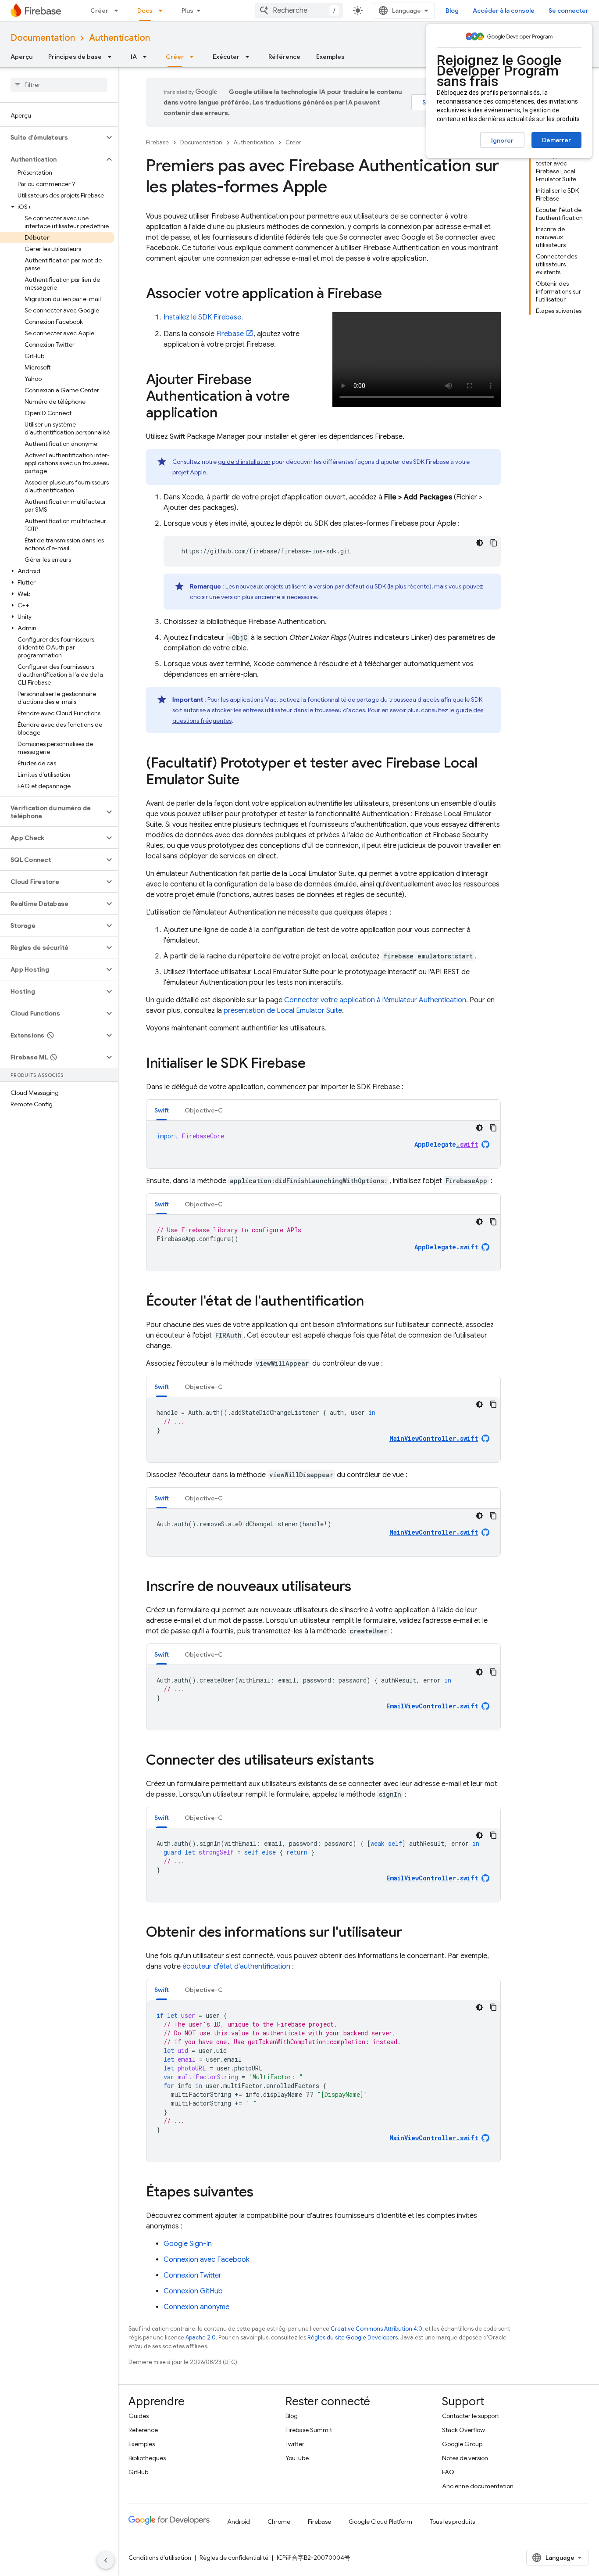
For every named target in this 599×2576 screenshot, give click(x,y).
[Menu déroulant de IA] (147, 57)
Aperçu (21, 57)
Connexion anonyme (196, 2307)
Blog (452, 11)
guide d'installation (244, 462)
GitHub (138, 2472)
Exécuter (226, 57)
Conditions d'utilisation (160, 2558)
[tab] (162, 1110)
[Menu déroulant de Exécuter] (250, 57)
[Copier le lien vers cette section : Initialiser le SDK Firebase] (314, 1064)
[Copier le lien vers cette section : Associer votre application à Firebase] (391, 294)
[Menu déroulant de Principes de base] (112, 57)
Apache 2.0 (201, 2337)
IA (134, 57)
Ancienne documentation (478, 2486)
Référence (284, 57)
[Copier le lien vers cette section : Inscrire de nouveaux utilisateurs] (360, 1587)
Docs (145, 11)
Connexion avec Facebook (207, 2260)
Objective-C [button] (204, 1110)
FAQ (448, 2472)
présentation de (283, 1011)
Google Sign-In (188, 2244)
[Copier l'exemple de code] (494, 543)
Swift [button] (162, 1110)
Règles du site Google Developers (353, 2337)
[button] (52, 137)
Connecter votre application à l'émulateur (375, 1000)
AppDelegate (446, 1144)
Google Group (462, 2444)
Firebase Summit (309, 2430)
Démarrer (556, 140)
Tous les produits (452, 2522)
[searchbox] (59, 85)
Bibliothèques (147, 2458)
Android (239, 2522)
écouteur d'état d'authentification (236, 1966)
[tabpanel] (323, 1144)
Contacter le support (471, 2416)
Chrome (279, 2522)
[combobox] (299, 11)
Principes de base (75, 57)
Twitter (295, 2444)
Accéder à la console (504, 11)
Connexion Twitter (193, 2275)
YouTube (297, 2458)
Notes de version (465, 2458)
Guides (139, 2416)
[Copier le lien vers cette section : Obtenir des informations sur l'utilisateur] (411, 1933)
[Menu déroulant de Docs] (163, 11)
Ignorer (502, 140)
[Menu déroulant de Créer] (119, 11)
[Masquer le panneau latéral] (106, 2560)
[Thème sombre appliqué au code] (480, 543)
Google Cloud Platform (380, 2522)
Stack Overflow (464, 2430)
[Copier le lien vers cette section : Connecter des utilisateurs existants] (383, 1761)
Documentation (43, 38)
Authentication (119, 38)
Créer (99, 11)
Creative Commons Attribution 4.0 (376, 2329)
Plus (187, 11)
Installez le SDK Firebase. (203, 317)
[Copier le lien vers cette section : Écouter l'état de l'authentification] (373, 1302)
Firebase (157, 142)
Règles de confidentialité (234, 2558)
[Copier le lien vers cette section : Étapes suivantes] (262, 2193)
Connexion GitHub (193, 2291)
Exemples (330, 57)
